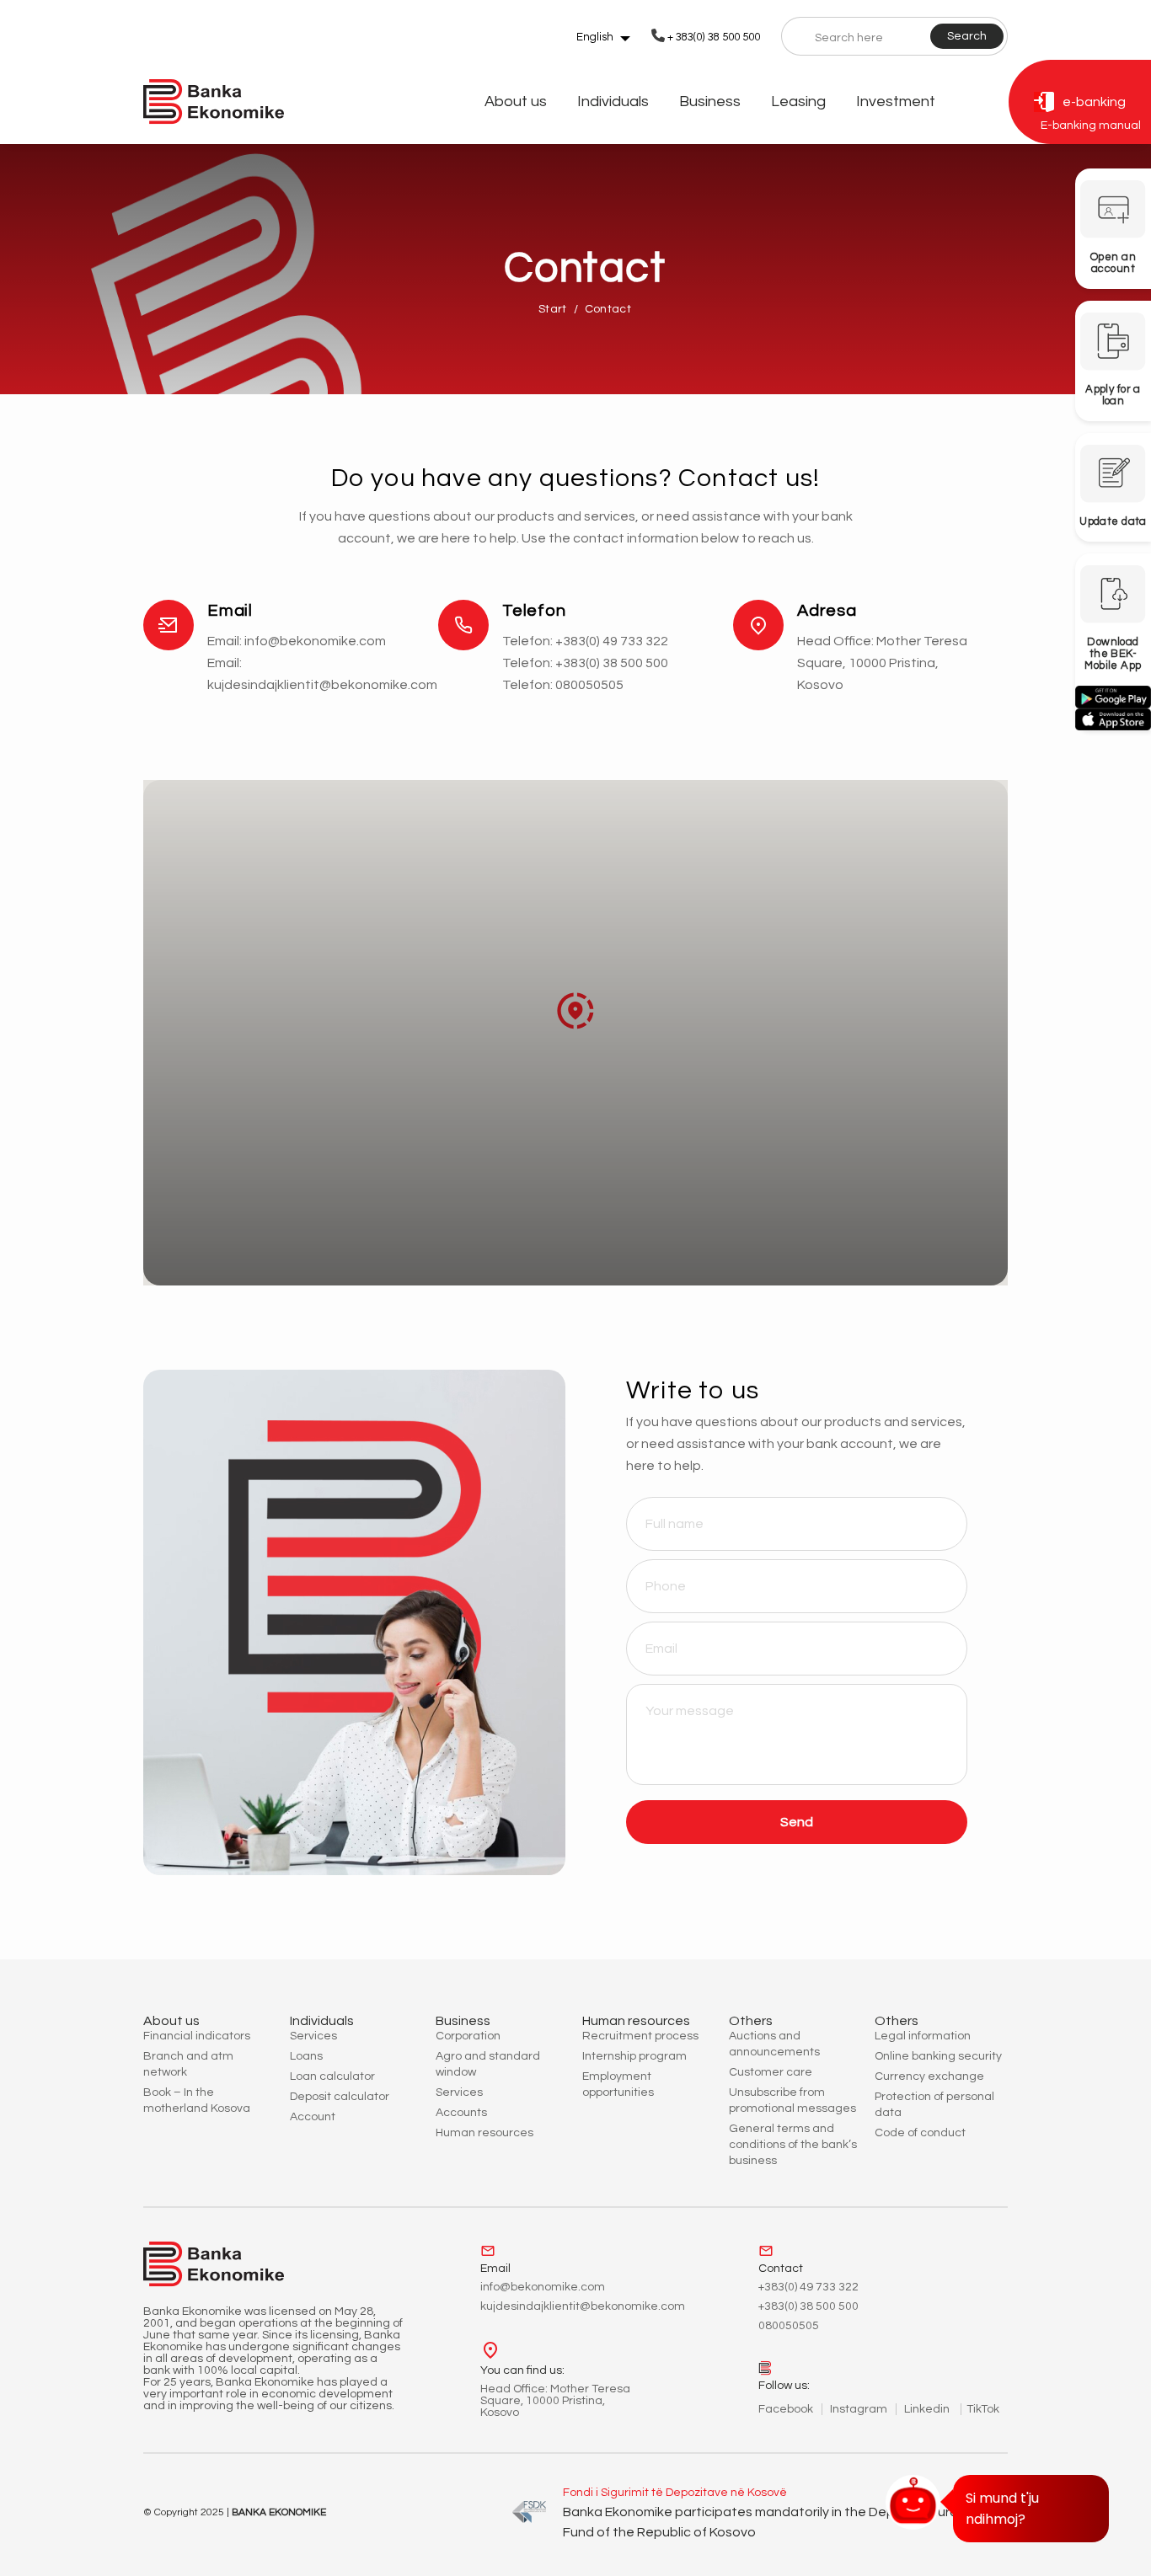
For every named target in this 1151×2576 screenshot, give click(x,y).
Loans (306, 2056)
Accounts (461, 2113)
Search (967, 36)
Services (313, 2036)
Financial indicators (197, 2036)
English (595, 37)
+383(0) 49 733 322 (612, 641)
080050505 (589, 685)
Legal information (923, 2036)
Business (710, 102)
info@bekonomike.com (315, 641)
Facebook (786, 2409)
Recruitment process (640, 2036)
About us (516, 102)
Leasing (798, 102)
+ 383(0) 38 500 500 (714, 37)
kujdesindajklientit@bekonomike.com (322, 685)
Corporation (468, 2036)
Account (313, 2117)
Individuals (613, 102)
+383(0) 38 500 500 (612, 663)
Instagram (859, 2409)
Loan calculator (332, 2076)
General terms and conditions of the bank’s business (793, 2145)
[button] (575, 1011)
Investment (896, 102)
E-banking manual (1091, 126)
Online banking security (938, 2056)
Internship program (634, 2056)
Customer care (771, 2072)
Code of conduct (920, 2133)
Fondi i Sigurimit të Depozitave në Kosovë (675, 2493)
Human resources (484, 2133)
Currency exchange (929, 2076)
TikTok (983, 2409)
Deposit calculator (340, 2097)
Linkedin (928, 2409)
